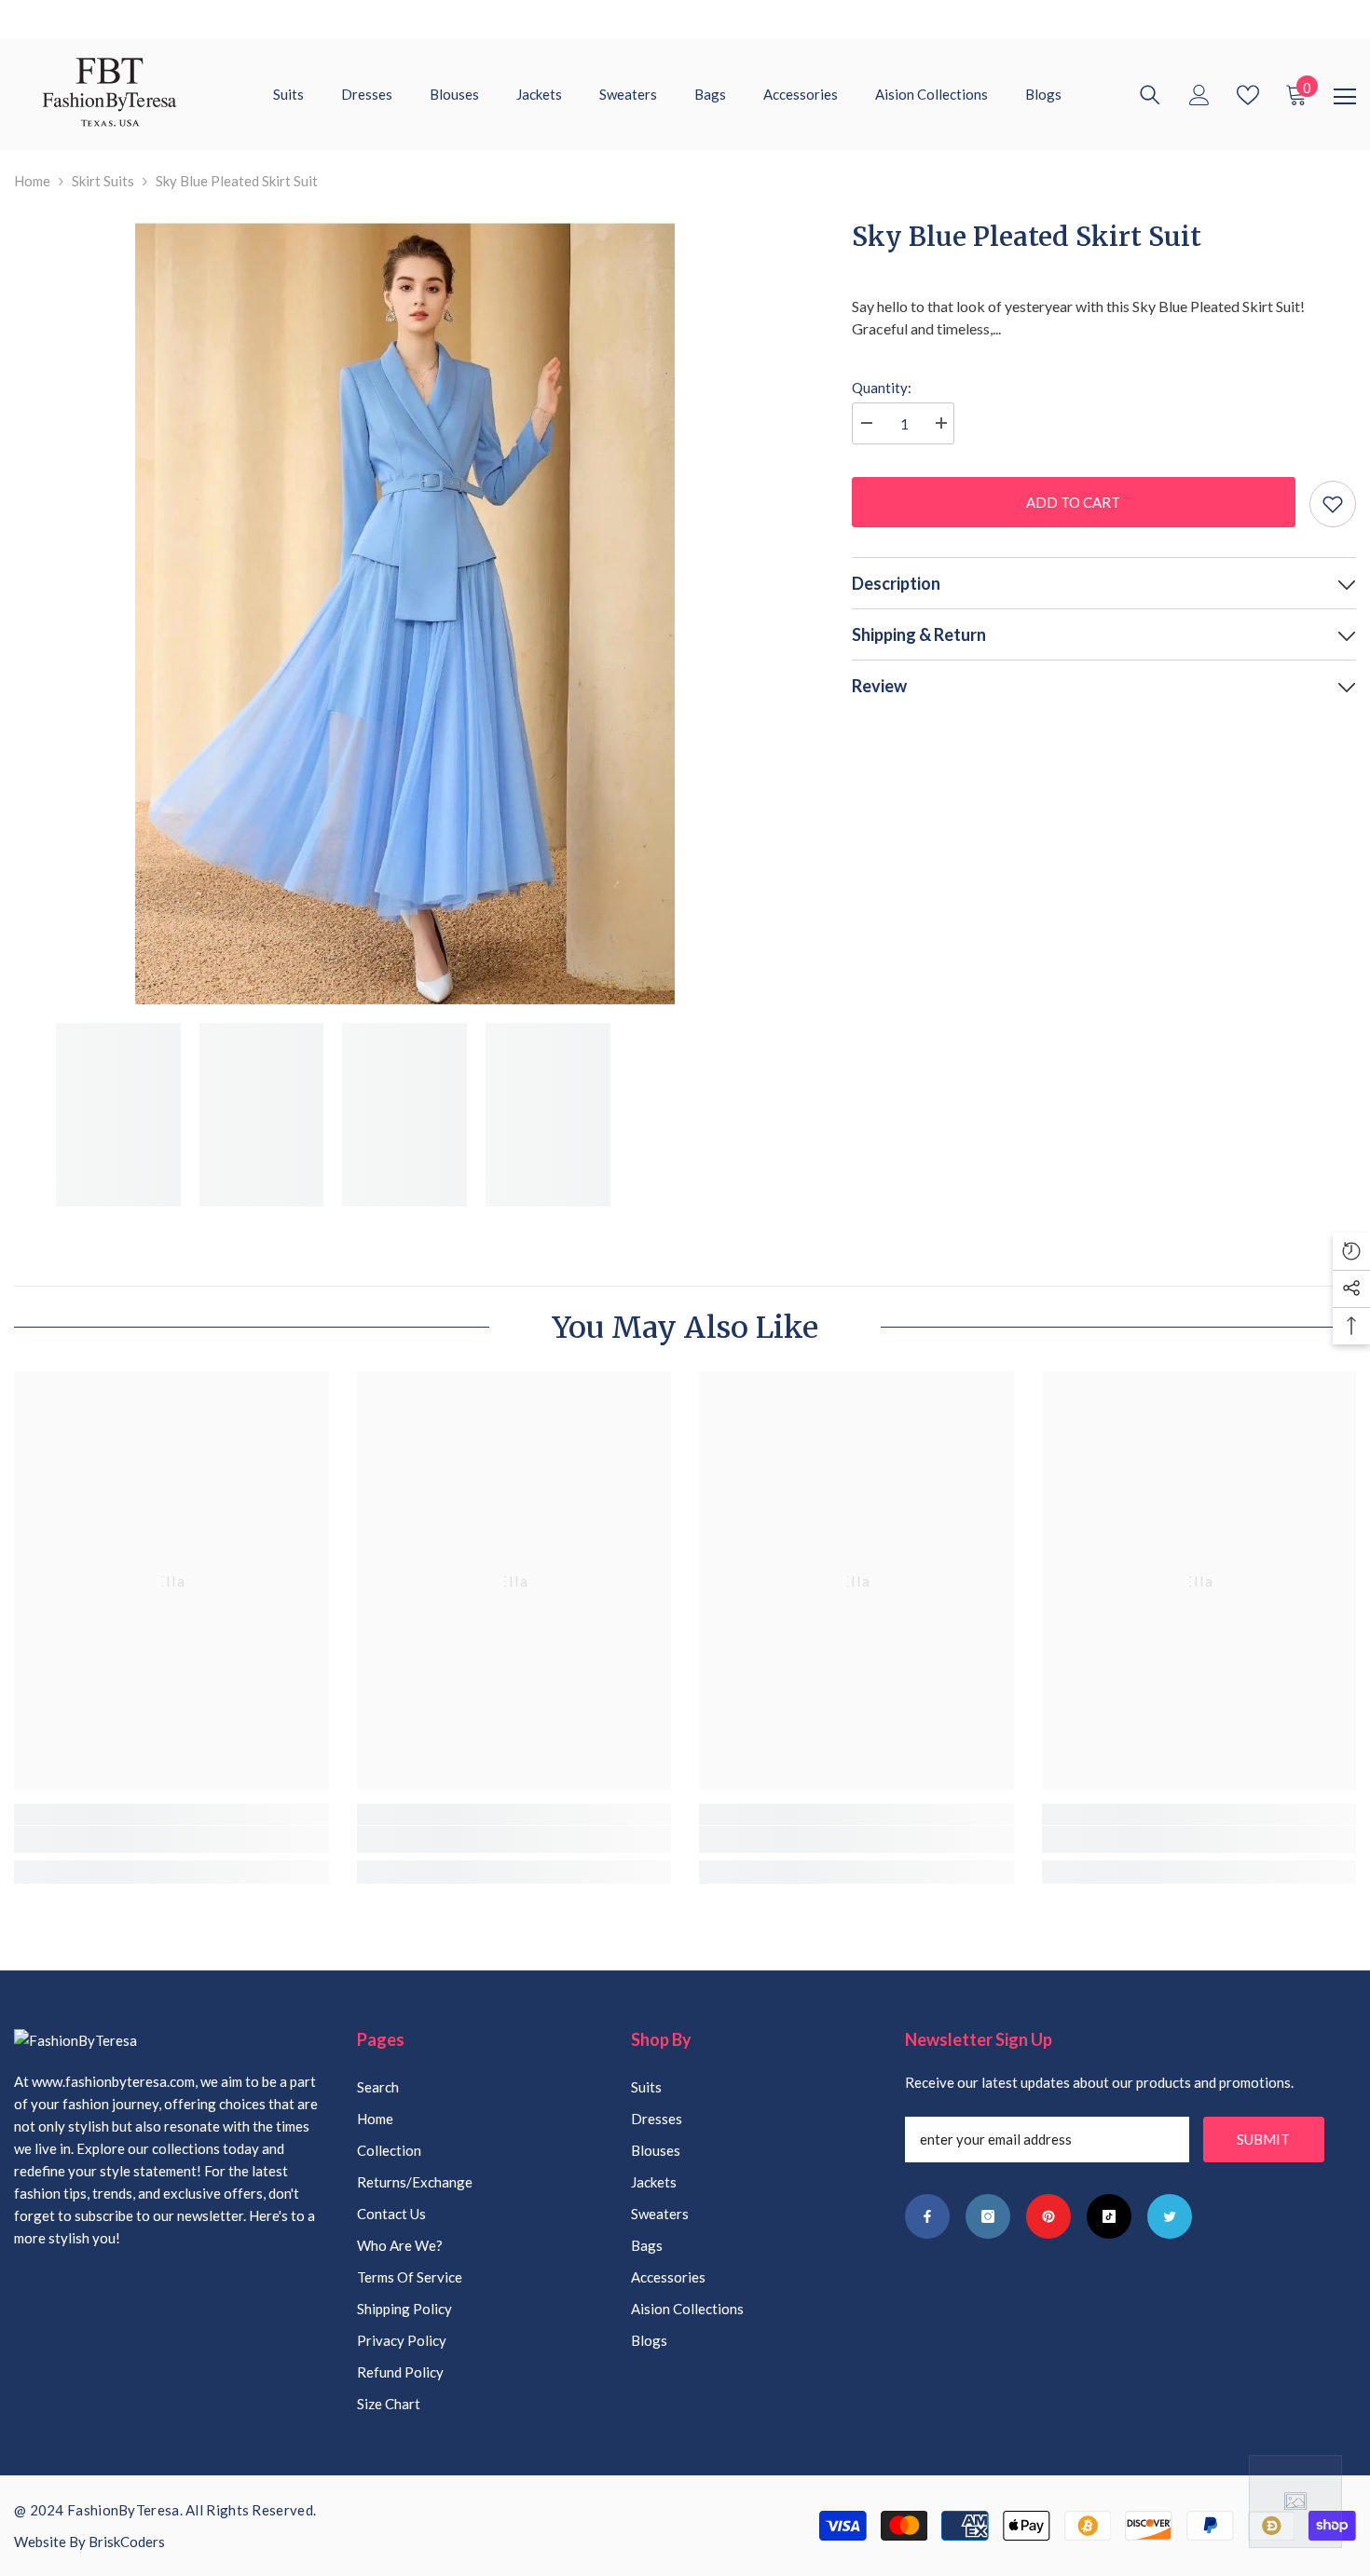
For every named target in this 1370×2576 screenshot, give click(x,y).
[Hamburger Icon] (1345, 97)
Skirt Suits (103, 181)
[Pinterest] (1048, 2216)
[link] (171, 1840)
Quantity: (882, 388)
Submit (1263, 2139)
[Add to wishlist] (1333, 504)
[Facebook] (927, 2216)
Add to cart (1071, 502)
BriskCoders (127, 2542)
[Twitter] (1170, 2216)
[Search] (1150, 95)
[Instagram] (988, 2216)
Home (32, 181)
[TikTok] (1109, 2216)
